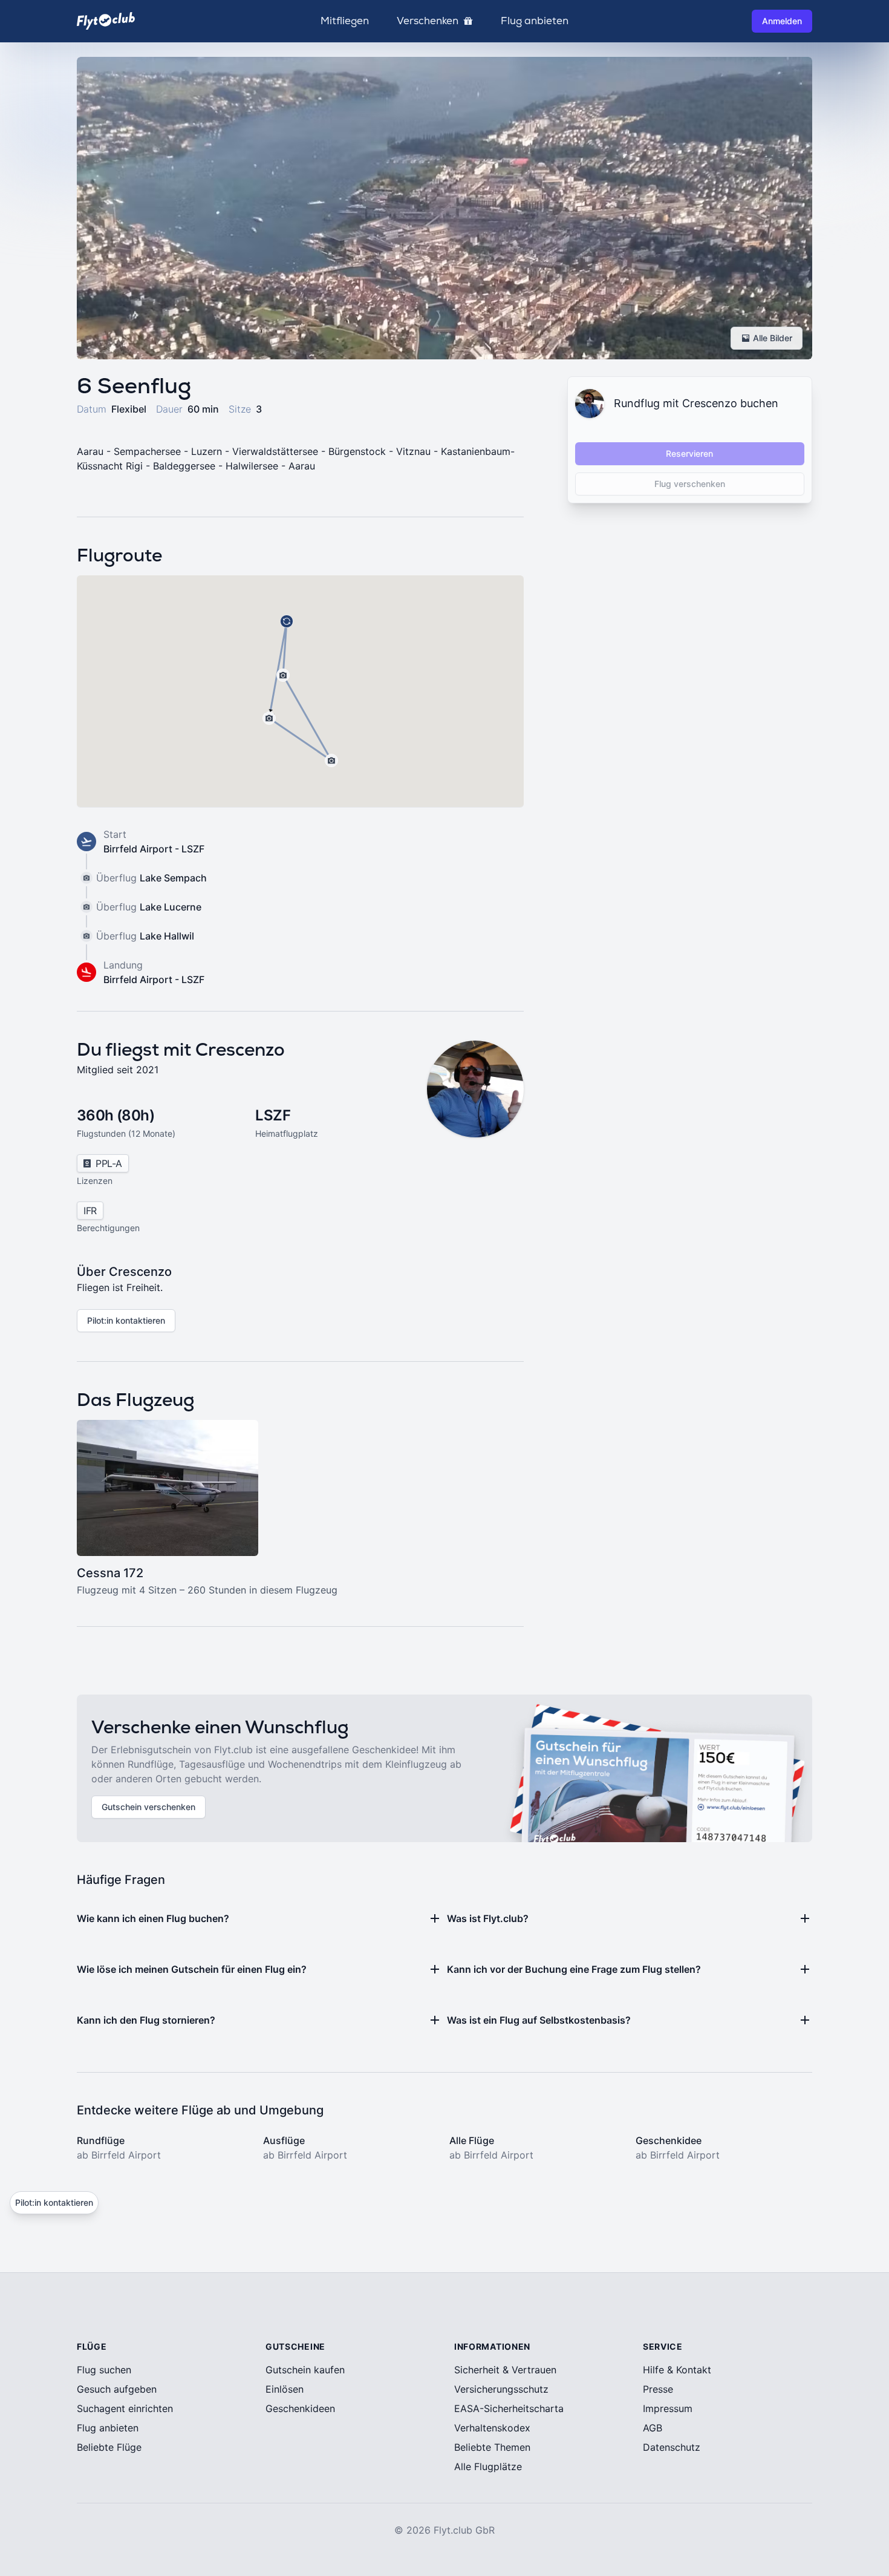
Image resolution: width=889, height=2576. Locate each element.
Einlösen (285, 2389)
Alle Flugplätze (488, 2466)
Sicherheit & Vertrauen (505, 2370)
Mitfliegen (345, 21)
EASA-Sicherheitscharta (509, 2408)
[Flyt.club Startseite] (106, 21)
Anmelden (782, 21)
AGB (653, 2428)
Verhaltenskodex (492, 2428)
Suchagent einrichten (125, 2408)
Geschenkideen (300, 2408)
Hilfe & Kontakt (677, 2370)
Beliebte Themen (492, 2447)
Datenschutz (672, 2447)
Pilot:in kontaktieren (126, 1320)
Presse (658, 2389)
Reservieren (689, 453)
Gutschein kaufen (305, 2370)
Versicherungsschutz (501, 2389)
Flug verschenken (690, 484)
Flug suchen (104, 2370)
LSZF (273, 1115)
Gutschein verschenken (148, 1807)
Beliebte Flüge (109, 2447)
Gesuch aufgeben (117, 2389)
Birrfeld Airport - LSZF (154, 849)
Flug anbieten (535, 21)
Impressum (668, 2408)
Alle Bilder (773, 338)
